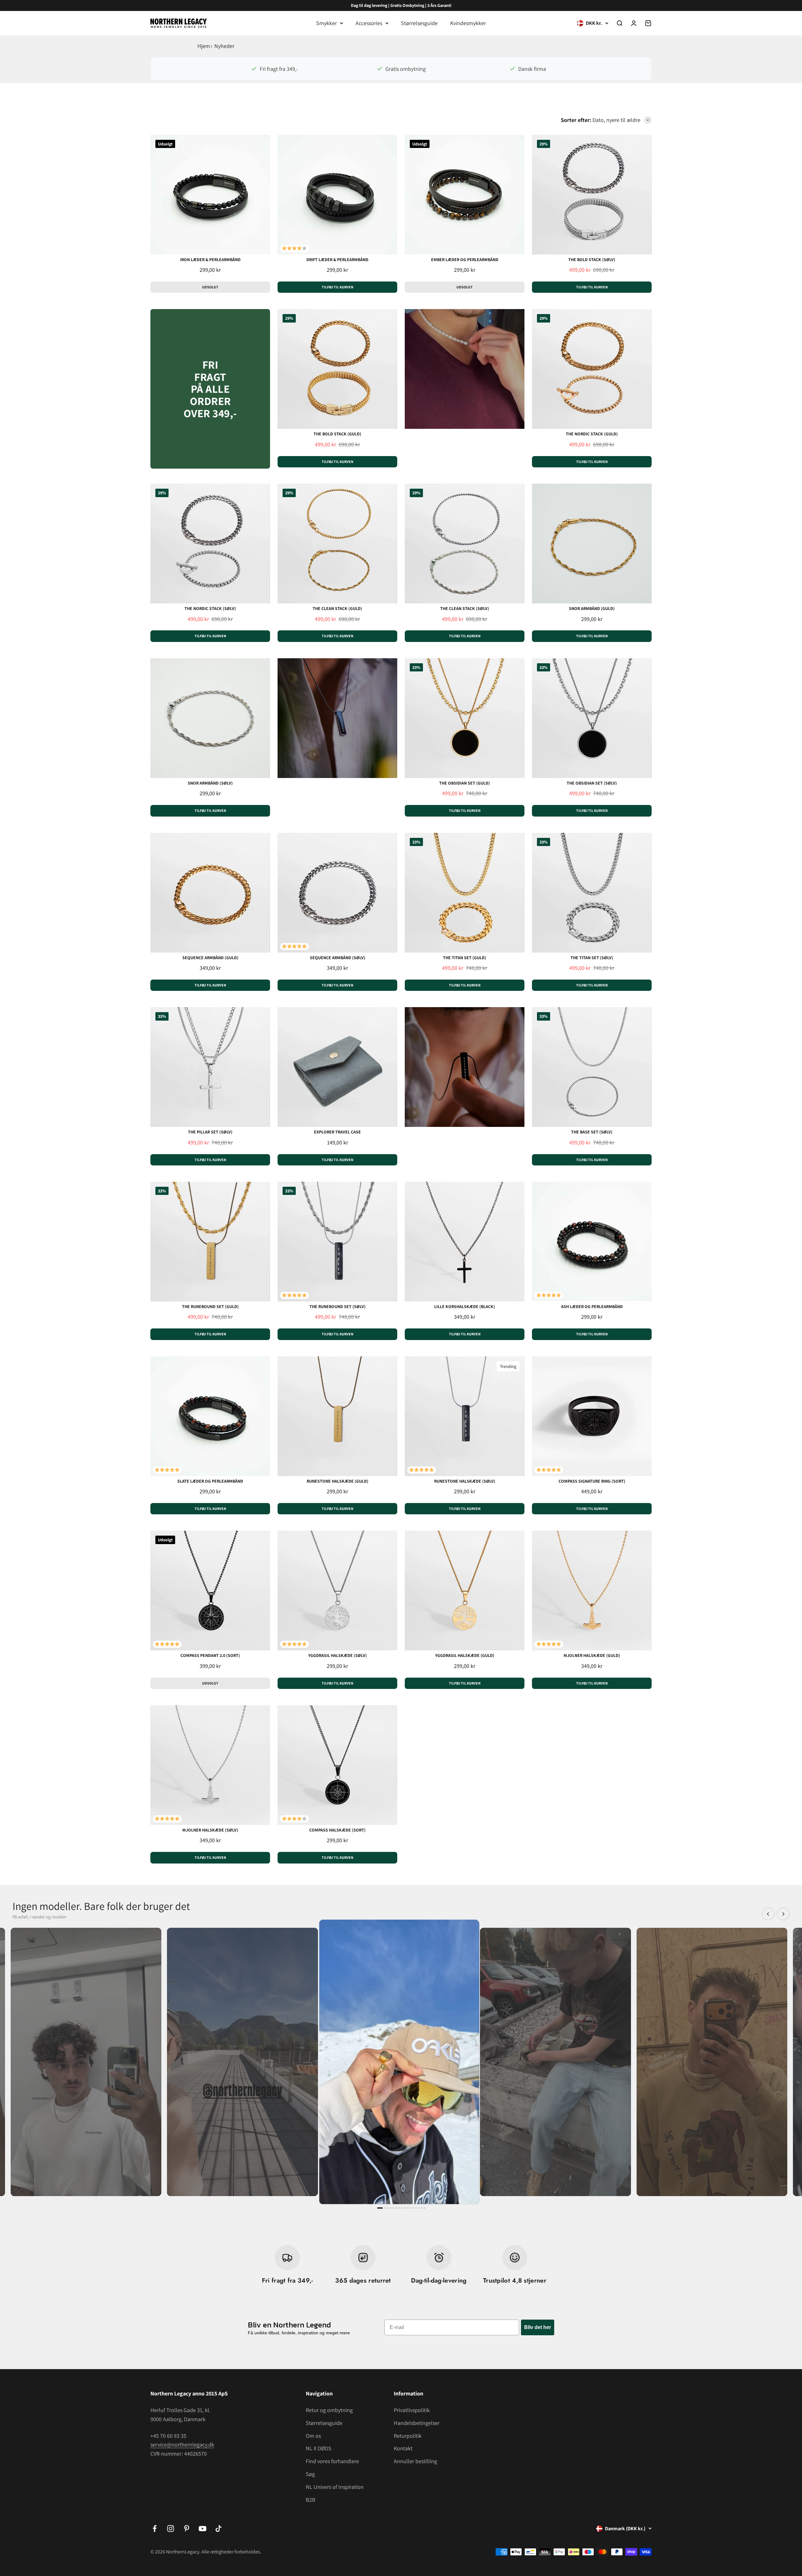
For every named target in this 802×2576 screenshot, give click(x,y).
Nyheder (224, 46)
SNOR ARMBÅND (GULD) (592, 608)
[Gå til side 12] (413, 2208)
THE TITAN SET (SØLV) (592, 958)
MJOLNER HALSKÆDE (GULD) (592, 1655)
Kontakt (403, 2448)
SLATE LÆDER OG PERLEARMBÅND (210, 1481)
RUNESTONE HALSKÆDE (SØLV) (465, 1481)
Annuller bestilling (415, 2461)
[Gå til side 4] (391, 2208)
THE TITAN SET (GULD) (465, 958)
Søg (310, 2474)
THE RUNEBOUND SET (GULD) (210, 1306)
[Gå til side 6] (396, 2208)
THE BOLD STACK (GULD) (337, 434)
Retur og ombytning (329, 2410)
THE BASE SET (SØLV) (592, 1132)
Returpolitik (408, 2436)
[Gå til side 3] (388, 2208)
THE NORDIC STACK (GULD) (592, 434)
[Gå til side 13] (416, 2208)
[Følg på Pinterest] (187, 2529)
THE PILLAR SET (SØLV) (210, 1132)
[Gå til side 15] (422, 2208)
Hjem (204, 46)
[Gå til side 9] (405, 2208)
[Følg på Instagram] (171, 2529)
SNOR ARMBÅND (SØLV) (210, 783)
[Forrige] (768, 1914)
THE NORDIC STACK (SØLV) (210, 608)
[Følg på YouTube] (203, 2529)
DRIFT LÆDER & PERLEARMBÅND (337, 260)
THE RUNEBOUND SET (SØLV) (338, 1306)
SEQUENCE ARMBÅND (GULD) (210, 958)
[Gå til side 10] (408, 2208)
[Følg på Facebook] (155, 2529)
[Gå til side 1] (380, 2208)
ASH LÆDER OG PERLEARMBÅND (592, 1306)
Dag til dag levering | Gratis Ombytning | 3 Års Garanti (401, 5)
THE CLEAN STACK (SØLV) (465, 608)
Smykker (326, 23)
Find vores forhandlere (332, 2461)
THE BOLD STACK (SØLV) (592, 260)
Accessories (369, 23)
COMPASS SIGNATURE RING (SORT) (592, 1481)
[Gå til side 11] (410, 2208)
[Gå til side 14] (419, 2208)
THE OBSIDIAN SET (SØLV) (592, 783)
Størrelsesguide (419, 23)
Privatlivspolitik (412, 2410)
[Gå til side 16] (424, 2208)
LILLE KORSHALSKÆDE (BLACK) (465, 1306)
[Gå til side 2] (385, 2208)
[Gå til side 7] (399, 2208)
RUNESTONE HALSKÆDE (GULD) (338, 1481)
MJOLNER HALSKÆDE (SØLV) (210, 1830)
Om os (313, 2436)
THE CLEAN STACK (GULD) (337, 608)
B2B (311, 2500)
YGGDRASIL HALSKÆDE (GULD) (465, 1655)
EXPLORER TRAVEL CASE (337, 1132)
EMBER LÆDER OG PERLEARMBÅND (465, 260)
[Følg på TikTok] (219, 2529)
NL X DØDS (319, 2448)
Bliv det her (538, 2327)
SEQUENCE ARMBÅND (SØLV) (338, 958)
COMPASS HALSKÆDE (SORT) (337, 1830)
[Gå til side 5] (393, 2208)
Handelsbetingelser (417, 2423)
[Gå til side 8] (402, 2208)
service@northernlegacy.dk (182, 2445)
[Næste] (783, 1914)
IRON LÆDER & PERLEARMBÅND (210, 260)
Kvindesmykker (468, 23)
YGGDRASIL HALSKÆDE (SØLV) (338, 1655)
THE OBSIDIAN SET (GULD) (465, 783)
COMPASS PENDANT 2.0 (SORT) (210, 1655)
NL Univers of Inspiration (335, 2487)
